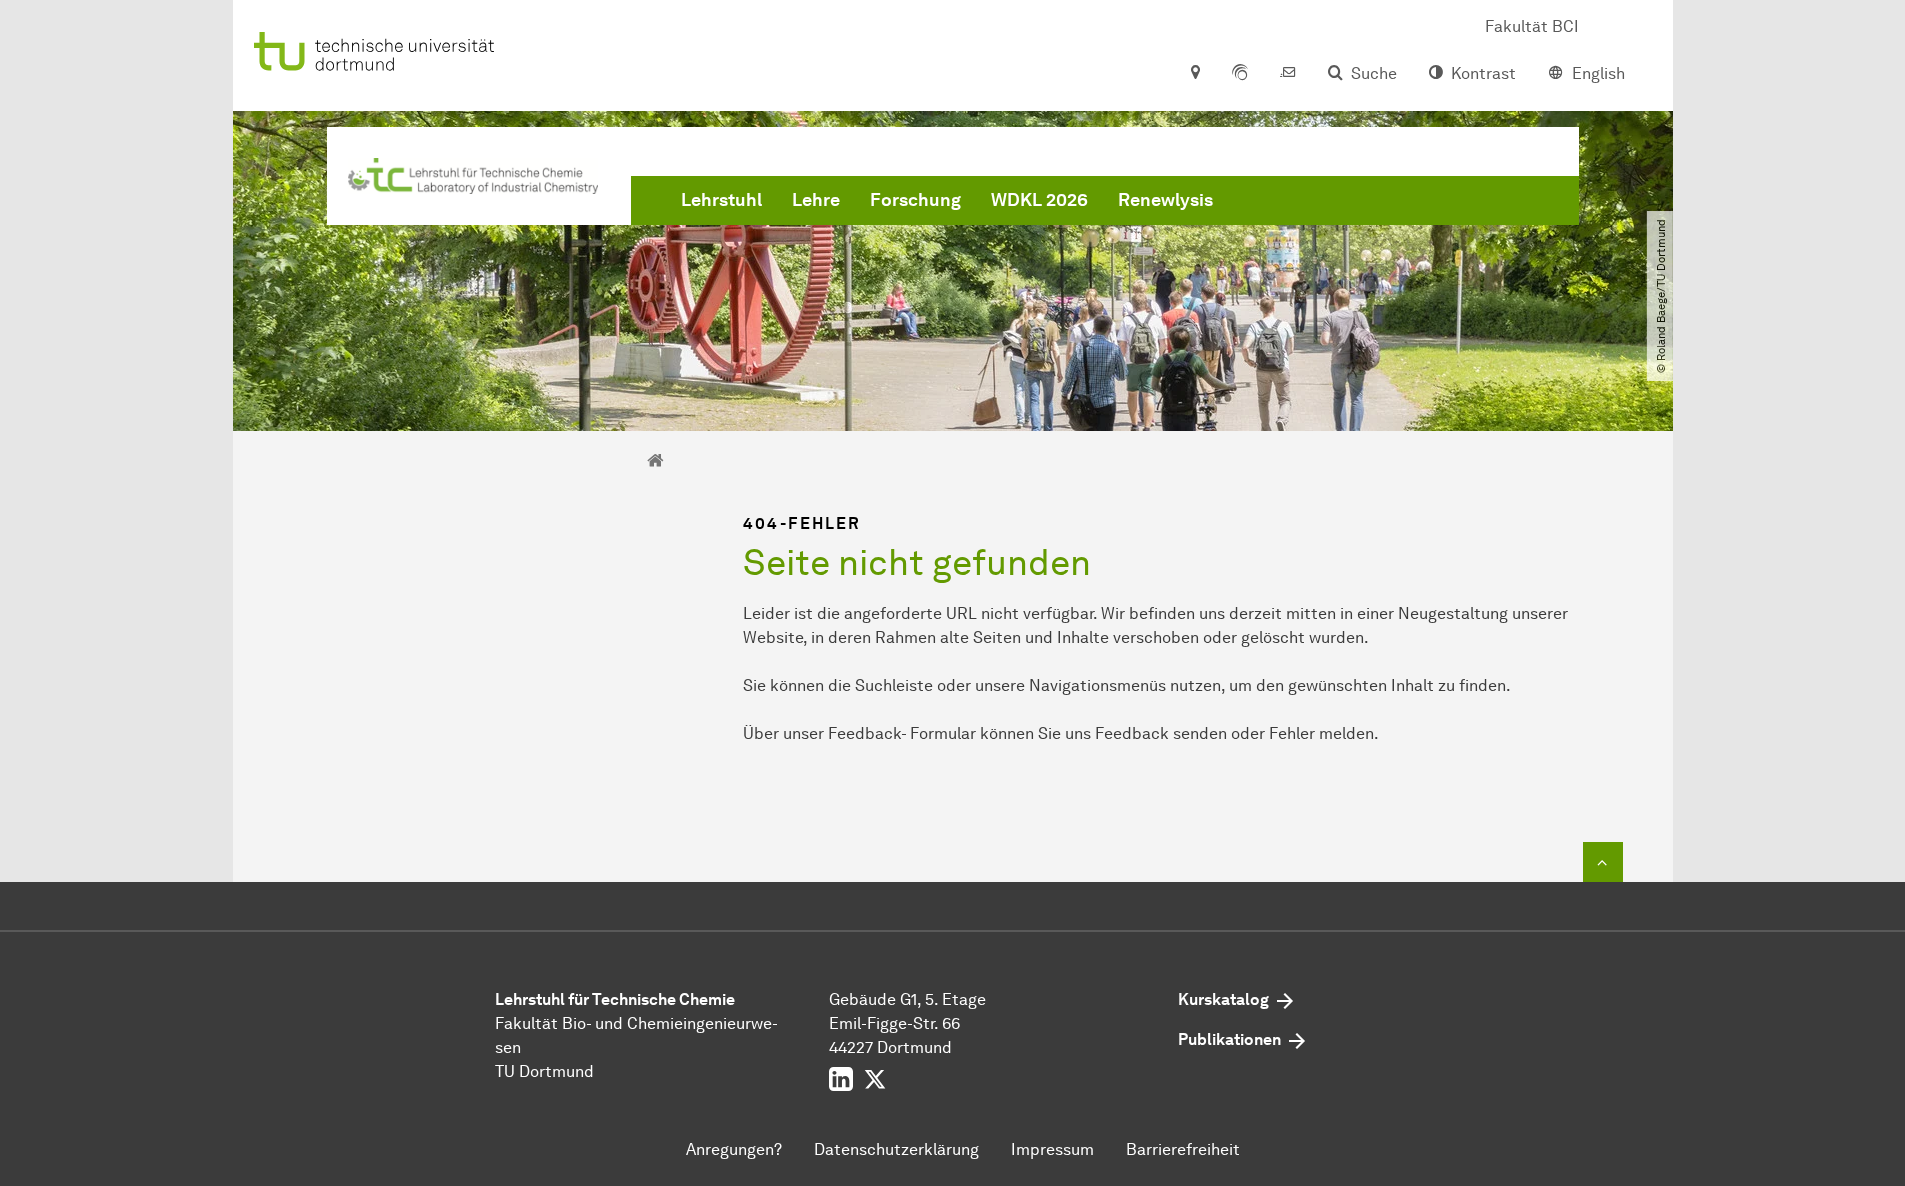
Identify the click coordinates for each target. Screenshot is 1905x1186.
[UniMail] (1288, 74)
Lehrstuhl (721, 200)
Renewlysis (1165, 200)
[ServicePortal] (1240, 74)
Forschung (915, 200)
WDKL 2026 (1039, 200)
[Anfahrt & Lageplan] (1194, 74)
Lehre (816, 200)
